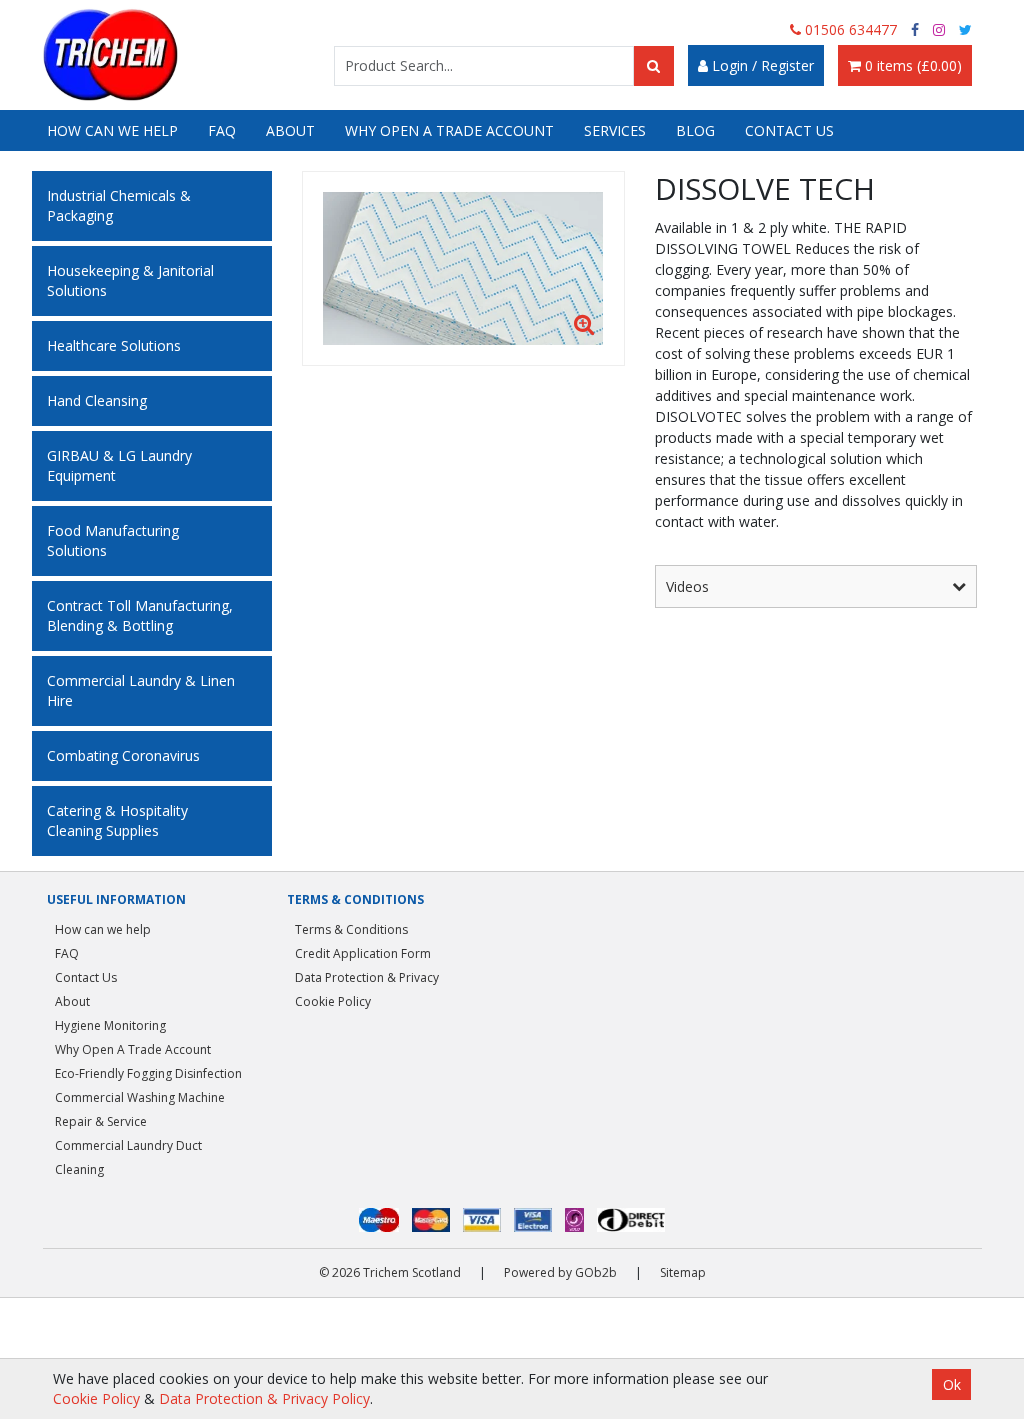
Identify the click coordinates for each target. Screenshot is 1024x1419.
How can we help (112, 130)
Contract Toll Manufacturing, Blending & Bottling (140, 615)
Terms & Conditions (351, 929)
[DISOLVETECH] (463, 268)
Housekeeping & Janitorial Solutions (130, 280)
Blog (695, 130)
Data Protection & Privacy (367, 977)
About (290, 130)
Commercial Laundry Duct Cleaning (128, 1157)
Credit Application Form (363, 953)
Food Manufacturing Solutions (113, 540)
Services (615, 130)
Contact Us (789, 130)
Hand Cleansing (97, 400)
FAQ (222, 130)
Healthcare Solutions (114, 345)
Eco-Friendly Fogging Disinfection (148, 1073)
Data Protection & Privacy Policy (264, 1398)
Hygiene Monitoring (110, 1025)
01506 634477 (849, 29)
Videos (687, 586)
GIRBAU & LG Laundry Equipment (119, 465)
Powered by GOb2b (560, 1272)
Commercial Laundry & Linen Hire (141, 690)
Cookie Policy (333, 1001)
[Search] (654, 66)
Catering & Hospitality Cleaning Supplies (117, 820)
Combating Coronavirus (123, 755)
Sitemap (683, 1272)
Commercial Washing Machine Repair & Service (140, 1109)
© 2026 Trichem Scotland (390, 1272)
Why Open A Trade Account (449, 130)
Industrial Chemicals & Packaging (119, 205)
